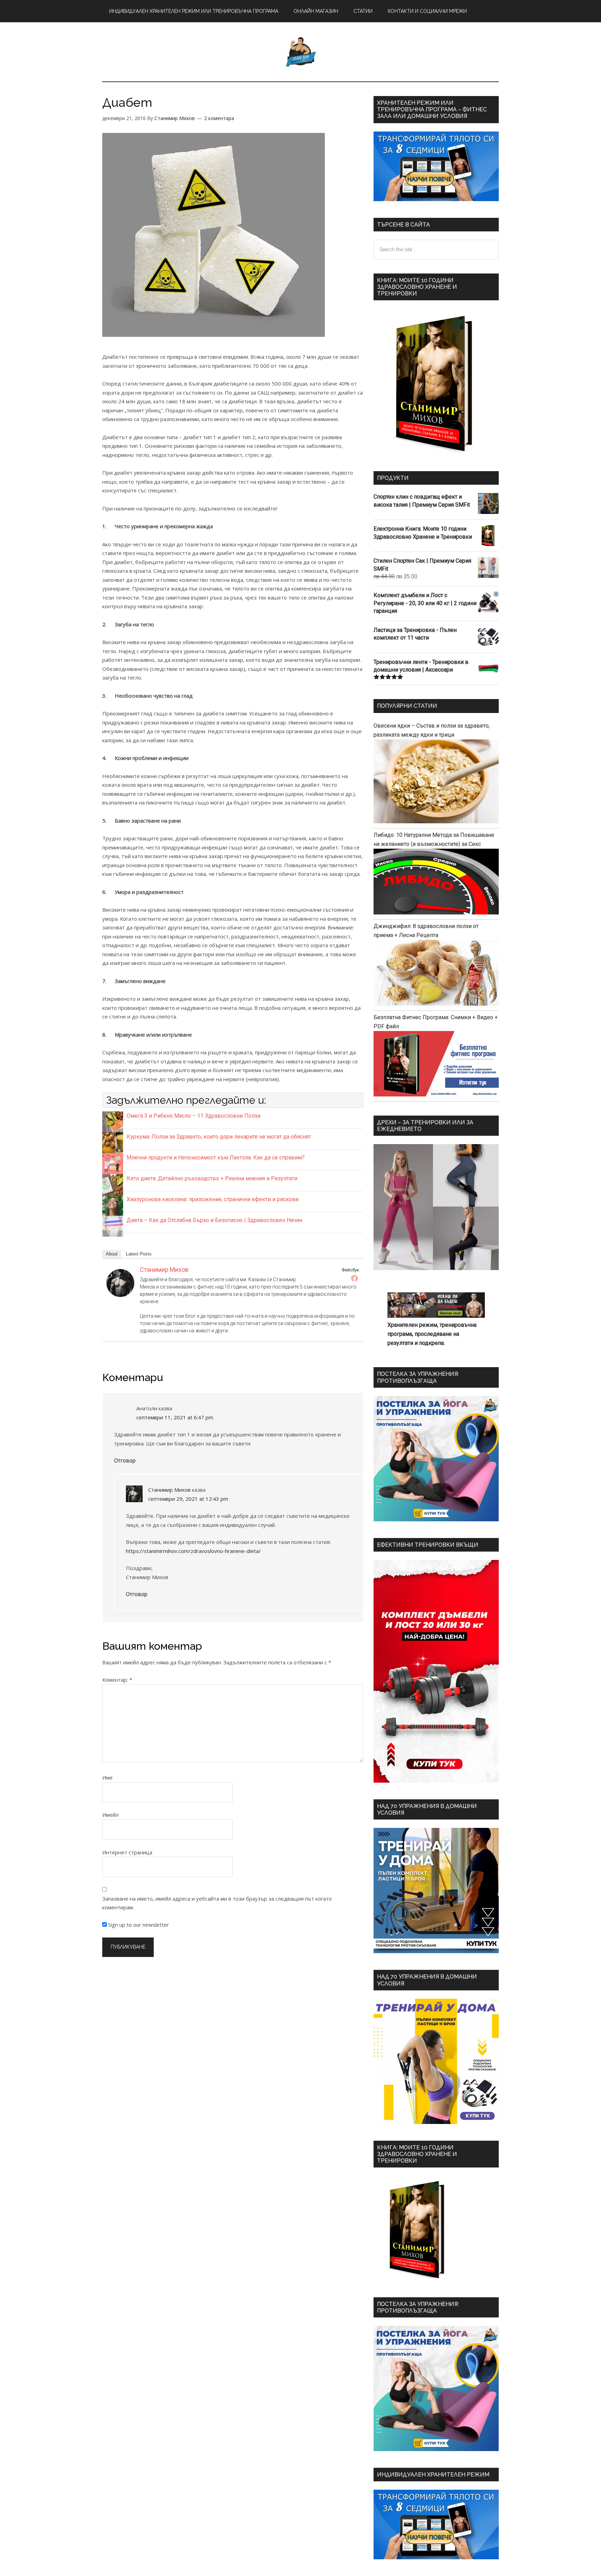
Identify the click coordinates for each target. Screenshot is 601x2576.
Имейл (110, 1815)
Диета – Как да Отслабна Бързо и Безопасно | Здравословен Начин (214, 1220)
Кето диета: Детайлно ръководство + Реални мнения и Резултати (212, 1178)
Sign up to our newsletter (138, 1925)
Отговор (125, 1461)
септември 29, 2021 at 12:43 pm (188, 1499)
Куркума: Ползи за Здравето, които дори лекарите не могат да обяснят (219, 1137)
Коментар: (117, 1680)
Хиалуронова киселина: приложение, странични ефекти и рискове (213, 1199)
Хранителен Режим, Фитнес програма (300, 52)
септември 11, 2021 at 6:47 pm (175, 1417)
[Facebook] (354, 1278)
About (112, 1254)
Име (107, 1777)
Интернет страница (127, 1852)
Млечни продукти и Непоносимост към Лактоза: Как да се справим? (216, 1158)
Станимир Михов (164, 1270)
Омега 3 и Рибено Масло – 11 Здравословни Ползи (194, 1116)
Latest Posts (139, 1254)
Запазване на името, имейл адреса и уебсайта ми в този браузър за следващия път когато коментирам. (217, 1903)
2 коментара (219, 118)
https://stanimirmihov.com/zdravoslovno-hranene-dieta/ (193, 1551)
